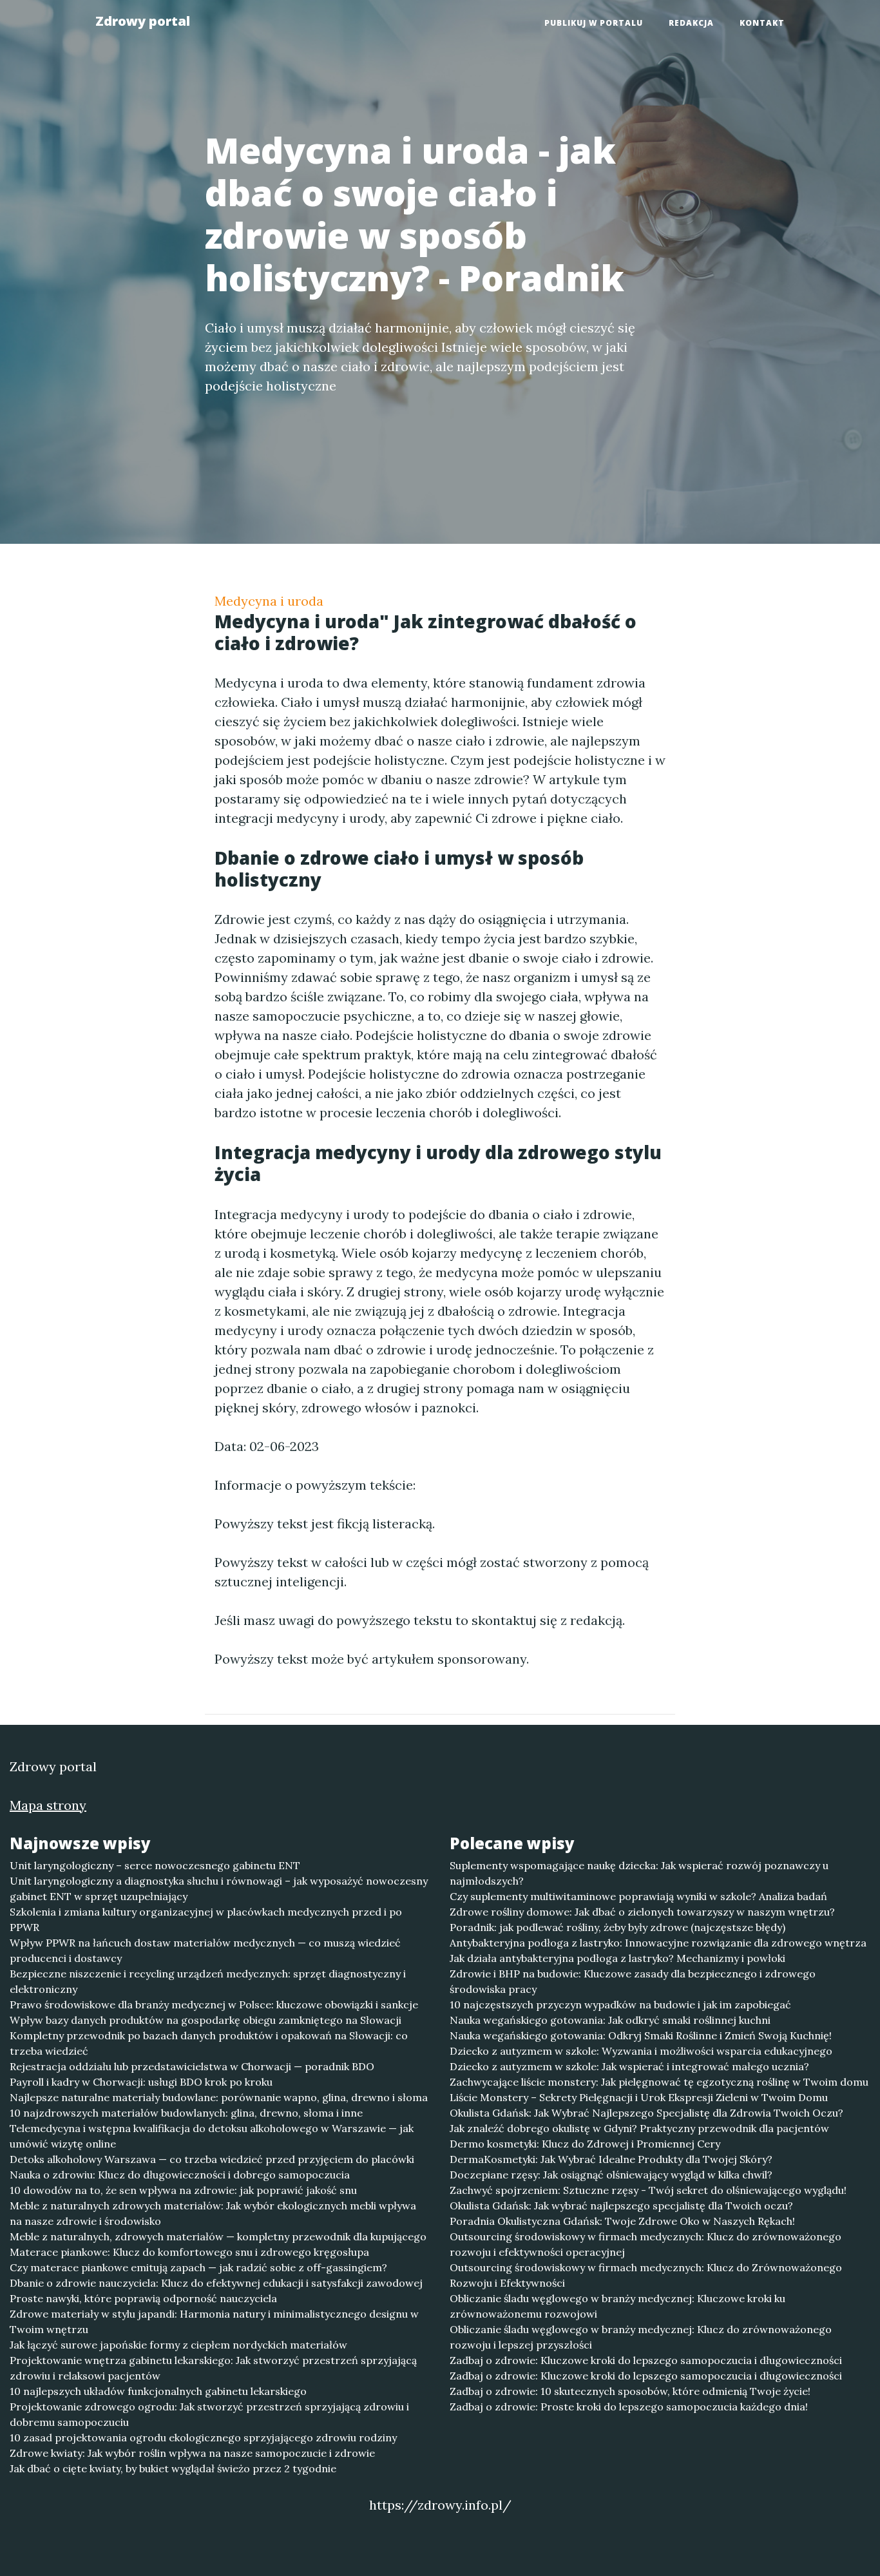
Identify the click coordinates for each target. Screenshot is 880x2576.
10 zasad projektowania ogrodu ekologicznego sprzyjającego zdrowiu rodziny (203, 2437)
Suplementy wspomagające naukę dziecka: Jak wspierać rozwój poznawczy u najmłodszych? (639, 1873)
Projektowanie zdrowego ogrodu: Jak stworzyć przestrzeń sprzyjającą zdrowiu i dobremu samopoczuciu (209, 2414)
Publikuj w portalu (594, 23)
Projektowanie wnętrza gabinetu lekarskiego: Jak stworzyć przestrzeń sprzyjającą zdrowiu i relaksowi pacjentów (213, 2368)
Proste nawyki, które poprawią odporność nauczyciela (143, 2298)
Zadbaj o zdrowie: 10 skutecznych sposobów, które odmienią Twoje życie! (630, 2391)
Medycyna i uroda (269, 601)
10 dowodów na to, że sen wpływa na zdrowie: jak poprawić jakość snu (183, 2190)
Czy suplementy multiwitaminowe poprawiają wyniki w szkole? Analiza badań (638, 1896)
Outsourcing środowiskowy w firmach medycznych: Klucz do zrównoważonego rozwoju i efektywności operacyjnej (646, 2244)
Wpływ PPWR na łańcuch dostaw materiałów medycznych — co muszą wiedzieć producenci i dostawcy (205, 1950)
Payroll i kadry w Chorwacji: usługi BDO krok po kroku (141, 2082)
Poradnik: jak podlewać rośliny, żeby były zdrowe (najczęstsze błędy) (617, 1927)
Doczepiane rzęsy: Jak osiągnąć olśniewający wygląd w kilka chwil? (611, 2175)
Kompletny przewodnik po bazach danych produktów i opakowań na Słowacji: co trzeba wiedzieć (209, 2043)
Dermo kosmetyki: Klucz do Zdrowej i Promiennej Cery (585, 2144)
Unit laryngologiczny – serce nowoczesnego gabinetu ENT (155, 1865)
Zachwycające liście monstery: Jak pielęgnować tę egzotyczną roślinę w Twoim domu (659, 2082)
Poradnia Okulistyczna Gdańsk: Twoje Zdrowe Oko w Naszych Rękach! (622, 2221)
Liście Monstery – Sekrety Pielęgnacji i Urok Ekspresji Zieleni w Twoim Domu (639, 2097)
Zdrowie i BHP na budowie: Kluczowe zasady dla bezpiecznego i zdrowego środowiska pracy (633, 1981)
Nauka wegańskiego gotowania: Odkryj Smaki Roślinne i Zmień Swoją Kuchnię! (641, 2035)
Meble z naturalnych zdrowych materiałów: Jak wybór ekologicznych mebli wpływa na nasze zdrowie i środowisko (213, 2213)
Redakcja (691, 23)
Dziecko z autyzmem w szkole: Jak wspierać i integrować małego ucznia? (629, 2066)
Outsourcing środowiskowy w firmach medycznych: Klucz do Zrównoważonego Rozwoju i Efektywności (646, 2275)
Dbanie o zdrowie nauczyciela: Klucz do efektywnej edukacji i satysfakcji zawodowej (216, 2283)
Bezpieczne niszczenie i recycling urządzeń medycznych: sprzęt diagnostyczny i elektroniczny (208, 1981)
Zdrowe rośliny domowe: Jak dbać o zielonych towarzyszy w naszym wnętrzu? (642, 1912)
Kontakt (762, 23)
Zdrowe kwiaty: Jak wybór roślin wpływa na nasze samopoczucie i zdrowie (192, 2453)
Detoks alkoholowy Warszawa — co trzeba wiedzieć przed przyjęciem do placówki (212, 2159)
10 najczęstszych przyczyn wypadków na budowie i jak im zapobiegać (620, 2004)
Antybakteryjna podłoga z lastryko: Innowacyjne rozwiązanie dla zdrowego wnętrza (658, 1943)
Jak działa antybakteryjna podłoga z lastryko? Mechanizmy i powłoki (617, 1958)
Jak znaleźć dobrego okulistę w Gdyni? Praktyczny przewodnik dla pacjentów (639, 2128)
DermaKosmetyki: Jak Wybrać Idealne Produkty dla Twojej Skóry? (611, 2159)
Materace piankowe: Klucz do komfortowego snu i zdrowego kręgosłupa (189, 2252)
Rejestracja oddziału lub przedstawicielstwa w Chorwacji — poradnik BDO (192, 2066)
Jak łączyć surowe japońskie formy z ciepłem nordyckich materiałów (178, 2345)
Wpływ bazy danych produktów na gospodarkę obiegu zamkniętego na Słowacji (206, 2020)
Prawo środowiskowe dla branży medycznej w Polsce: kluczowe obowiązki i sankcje (214, 2004)
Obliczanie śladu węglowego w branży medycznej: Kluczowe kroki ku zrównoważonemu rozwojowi (617, 2306)
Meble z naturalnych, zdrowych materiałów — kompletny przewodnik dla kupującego (218, 2236)
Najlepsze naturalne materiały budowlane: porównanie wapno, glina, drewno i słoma (219, 2097)
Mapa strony (48, 1805)
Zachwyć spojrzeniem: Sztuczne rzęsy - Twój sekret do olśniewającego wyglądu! (648, 2190)
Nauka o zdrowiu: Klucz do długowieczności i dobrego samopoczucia (180, 2175)
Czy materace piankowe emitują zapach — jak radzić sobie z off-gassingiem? (198, 2267)
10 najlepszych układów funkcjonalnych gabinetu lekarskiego (158, 2391)
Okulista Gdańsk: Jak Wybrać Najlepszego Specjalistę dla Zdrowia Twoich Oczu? (646, 2113)
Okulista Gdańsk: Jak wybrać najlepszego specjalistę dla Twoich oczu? (621, 2206)
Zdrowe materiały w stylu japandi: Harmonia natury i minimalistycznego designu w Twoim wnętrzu (214, 2321)
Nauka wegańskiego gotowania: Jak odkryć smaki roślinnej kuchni (610, 2020)
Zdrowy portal (143, 21)
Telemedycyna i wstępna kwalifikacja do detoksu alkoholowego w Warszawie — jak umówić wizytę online (212, 2136)
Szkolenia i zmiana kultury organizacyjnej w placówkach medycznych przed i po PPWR (206, 1919)
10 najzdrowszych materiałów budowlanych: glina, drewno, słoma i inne (186, 2113)
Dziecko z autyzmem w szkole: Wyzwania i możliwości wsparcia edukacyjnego (641, 2051)
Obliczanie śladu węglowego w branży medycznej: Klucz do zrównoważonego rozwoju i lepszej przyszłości (641, 2337)
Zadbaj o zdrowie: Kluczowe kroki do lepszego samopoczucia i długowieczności (646, 2360)
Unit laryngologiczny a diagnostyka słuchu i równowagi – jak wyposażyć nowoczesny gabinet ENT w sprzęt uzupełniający (219, 1889)
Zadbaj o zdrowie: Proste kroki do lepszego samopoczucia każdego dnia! (629, 2407)
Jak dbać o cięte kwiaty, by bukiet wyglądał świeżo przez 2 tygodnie (173, 2468)
